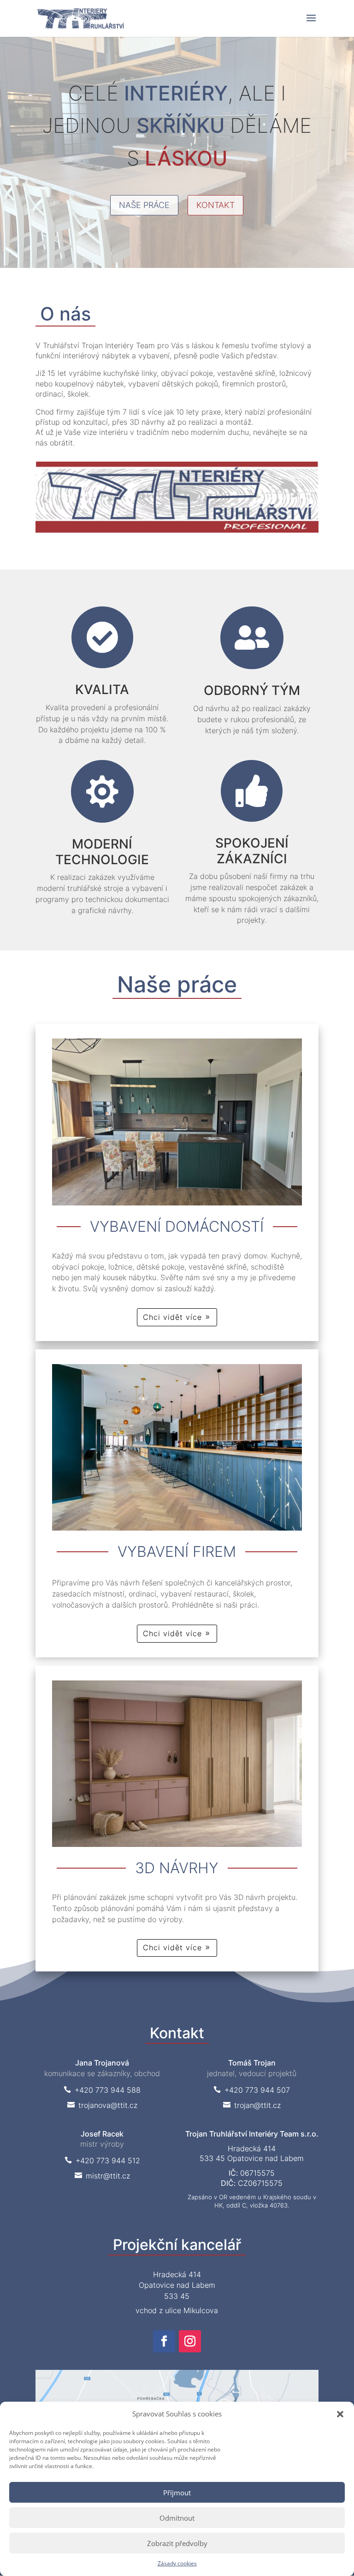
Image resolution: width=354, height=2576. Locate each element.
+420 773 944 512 (102, 2161)
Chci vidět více (172, 1317)
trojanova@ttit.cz (102, 2105)
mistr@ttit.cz (102, 2176)
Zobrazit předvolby (177, 2543)
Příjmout (177, 2493)
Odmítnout (177, 2518)
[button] (340, 2414)
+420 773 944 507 (252, 2090)
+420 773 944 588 (102, 2090)
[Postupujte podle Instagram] (190, 2341)
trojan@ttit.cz (252, 2105)
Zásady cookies (177, 2563)
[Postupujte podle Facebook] (164, 2341)
